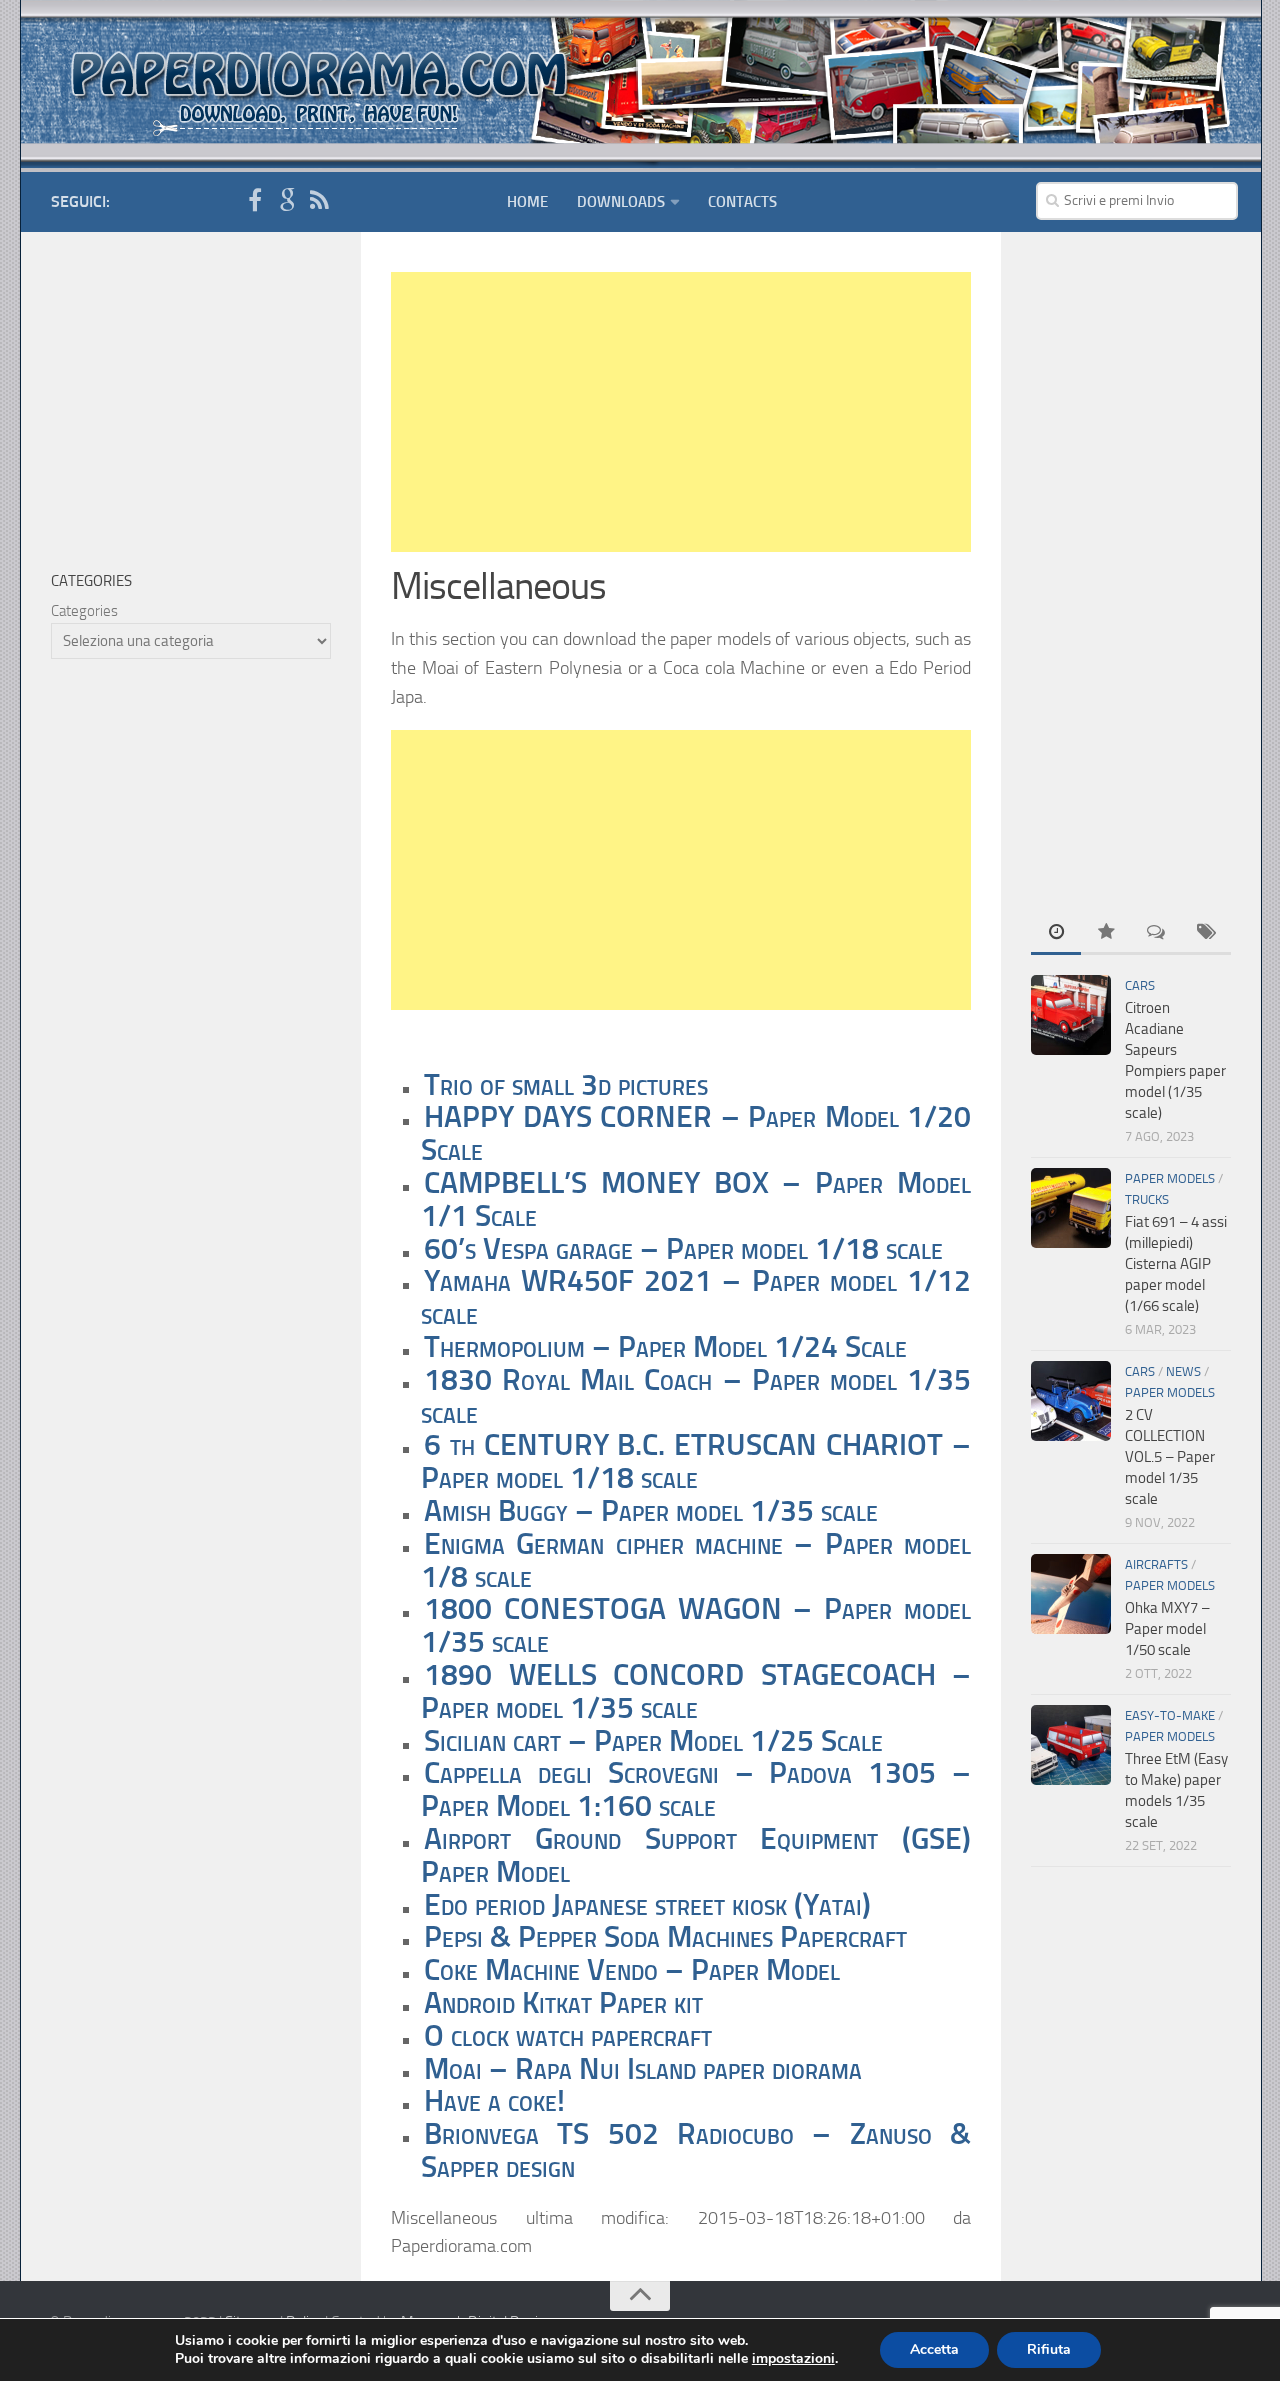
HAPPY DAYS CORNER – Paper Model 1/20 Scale (696, 1133)
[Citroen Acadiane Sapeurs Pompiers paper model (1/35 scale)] (1071, 1015)
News (1183, 1371)
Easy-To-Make (1170, 1715)
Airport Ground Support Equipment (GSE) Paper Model (696, 1855)
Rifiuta (1049, 2349)
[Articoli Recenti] (1056, 933)
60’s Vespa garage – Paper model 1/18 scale (683, 1249)
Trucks (1147, 1199)
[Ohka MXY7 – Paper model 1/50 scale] (1071, 1594)
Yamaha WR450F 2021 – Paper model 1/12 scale (696, 1297)
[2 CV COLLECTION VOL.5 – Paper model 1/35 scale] (1071, 1401)
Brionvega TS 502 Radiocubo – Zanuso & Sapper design (696, 2150)
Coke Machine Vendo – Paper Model (632, 1970)
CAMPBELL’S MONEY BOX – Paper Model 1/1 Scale (696, 1199)
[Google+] (287, 201)
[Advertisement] (681, 412)
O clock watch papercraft (568, 2036)
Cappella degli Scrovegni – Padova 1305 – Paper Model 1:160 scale (696, 1789)
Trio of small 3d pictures (566, 1085)
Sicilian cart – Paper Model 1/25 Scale (653, 1741)
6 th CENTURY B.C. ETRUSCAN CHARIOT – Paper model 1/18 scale (696, 1461)
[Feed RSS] (319, 201)
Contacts (742, 202)
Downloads (621, 202)
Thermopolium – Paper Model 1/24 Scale (665, 1347)
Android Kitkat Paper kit (563, 2003)
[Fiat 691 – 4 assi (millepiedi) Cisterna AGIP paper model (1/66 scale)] (1071, 1208)
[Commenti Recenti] (1156, 933)
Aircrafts (1156, 1564)
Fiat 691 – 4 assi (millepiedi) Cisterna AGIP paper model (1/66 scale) (1176, 1264)
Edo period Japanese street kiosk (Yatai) (647, 1905)
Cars (1140, 985)
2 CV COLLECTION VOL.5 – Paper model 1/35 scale (1170, 1457)
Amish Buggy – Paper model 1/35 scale (651, 1511)
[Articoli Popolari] (1106, 933)
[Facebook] (255, 201)
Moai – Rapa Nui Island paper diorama (643, 2069)
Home (527, 202)
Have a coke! (494, 2101)
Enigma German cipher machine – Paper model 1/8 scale (696, 1560)
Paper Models (1170, 1178)
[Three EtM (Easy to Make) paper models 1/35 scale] (1071, 1745)
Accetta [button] (934, 2349)
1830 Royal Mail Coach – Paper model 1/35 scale (696, 1396)
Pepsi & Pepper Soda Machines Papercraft (665, 1937)
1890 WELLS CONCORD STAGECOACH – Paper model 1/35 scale (696, 1691)
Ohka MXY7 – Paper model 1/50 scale (1167, 1629)
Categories (84, 611)
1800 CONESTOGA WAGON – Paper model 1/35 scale (696, 1625)
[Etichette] (1206, 933)
